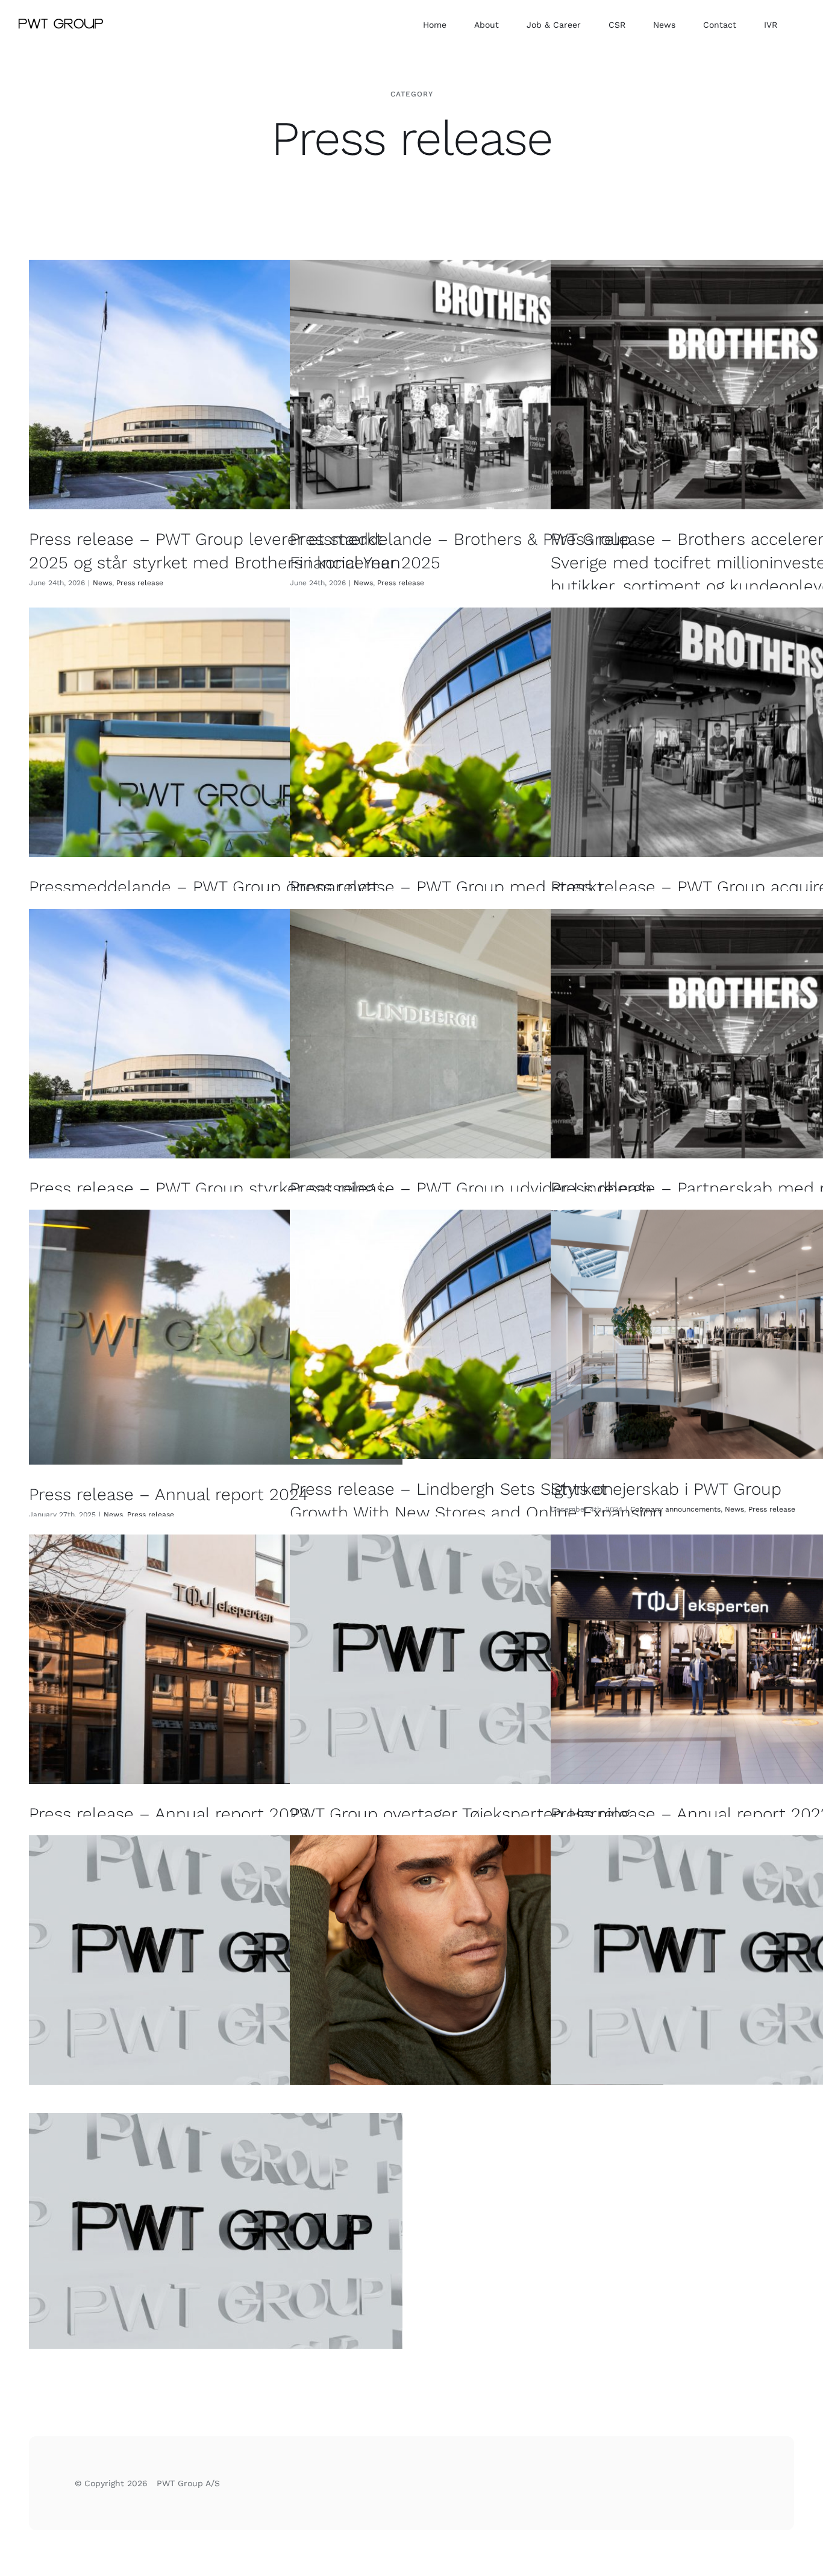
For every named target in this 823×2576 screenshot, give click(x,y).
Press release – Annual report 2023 (168, 1814)
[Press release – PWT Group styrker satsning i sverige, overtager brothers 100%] (216, 1033)
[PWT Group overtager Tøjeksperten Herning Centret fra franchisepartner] (477, 1659)
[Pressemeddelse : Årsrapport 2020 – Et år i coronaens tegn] (477, 1960)
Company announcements (675, 1509)
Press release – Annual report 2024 (168, 1494)
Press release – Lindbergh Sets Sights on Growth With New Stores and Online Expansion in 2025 (476, 1513)
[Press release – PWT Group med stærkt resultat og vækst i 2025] (477, 732)
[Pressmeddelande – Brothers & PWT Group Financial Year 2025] (477, 384)
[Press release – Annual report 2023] (216, 1659)
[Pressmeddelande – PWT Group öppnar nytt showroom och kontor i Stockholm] (216, 732)
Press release (140, 583)
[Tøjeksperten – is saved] (216, 2238)
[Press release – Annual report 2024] (216, 1337)
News (102, 583)
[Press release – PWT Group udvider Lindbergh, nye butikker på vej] (477, 1033)
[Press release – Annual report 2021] (216, 1960)
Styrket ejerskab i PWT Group (666, 1489)
